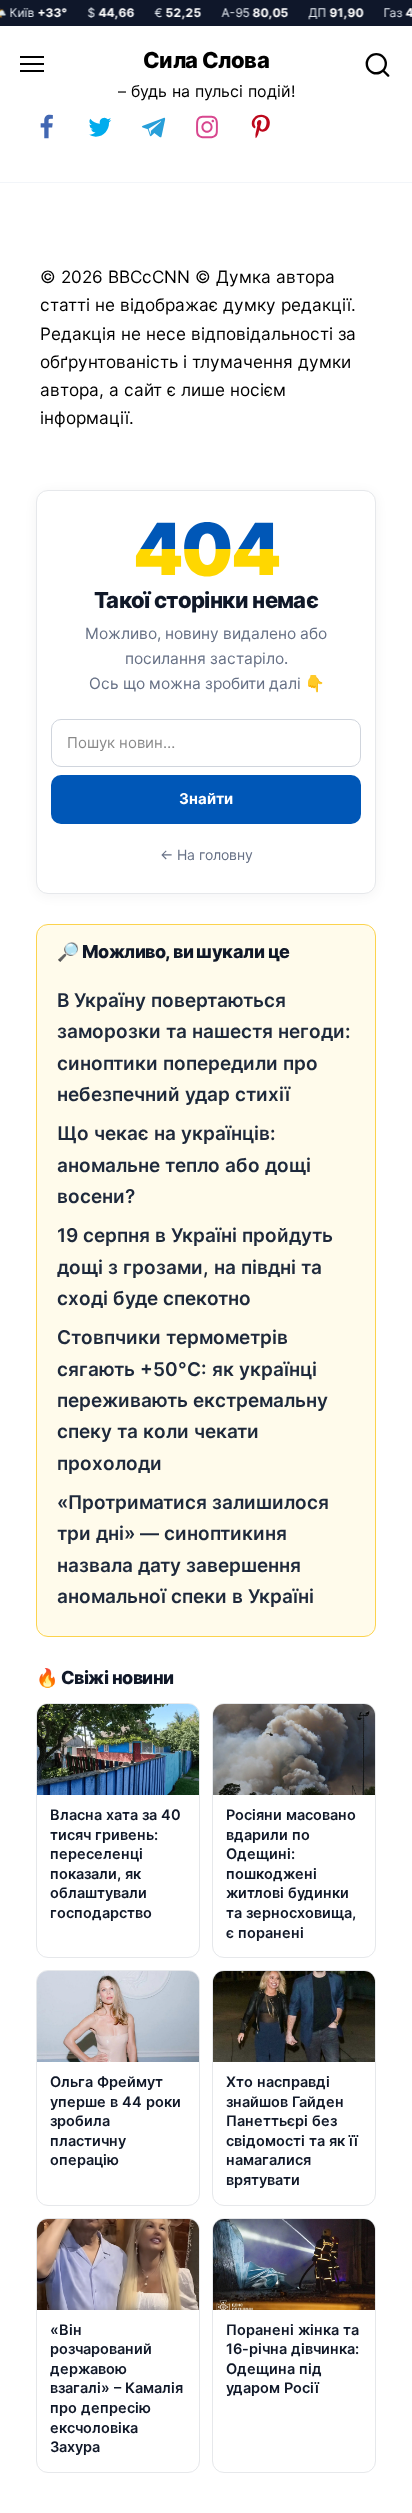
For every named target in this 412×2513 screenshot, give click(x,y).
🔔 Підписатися (168, 2489)
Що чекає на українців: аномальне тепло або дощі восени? (184, 1165)
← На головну (206, 854)
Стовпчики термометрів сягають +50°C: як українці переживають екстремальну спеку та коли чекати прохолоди (192, 1400)
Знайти (206, 798)
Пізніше (351, 2490)
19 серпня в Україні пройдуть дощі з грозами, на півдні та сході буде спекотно (195, 1267)
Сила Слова (206, 60)
